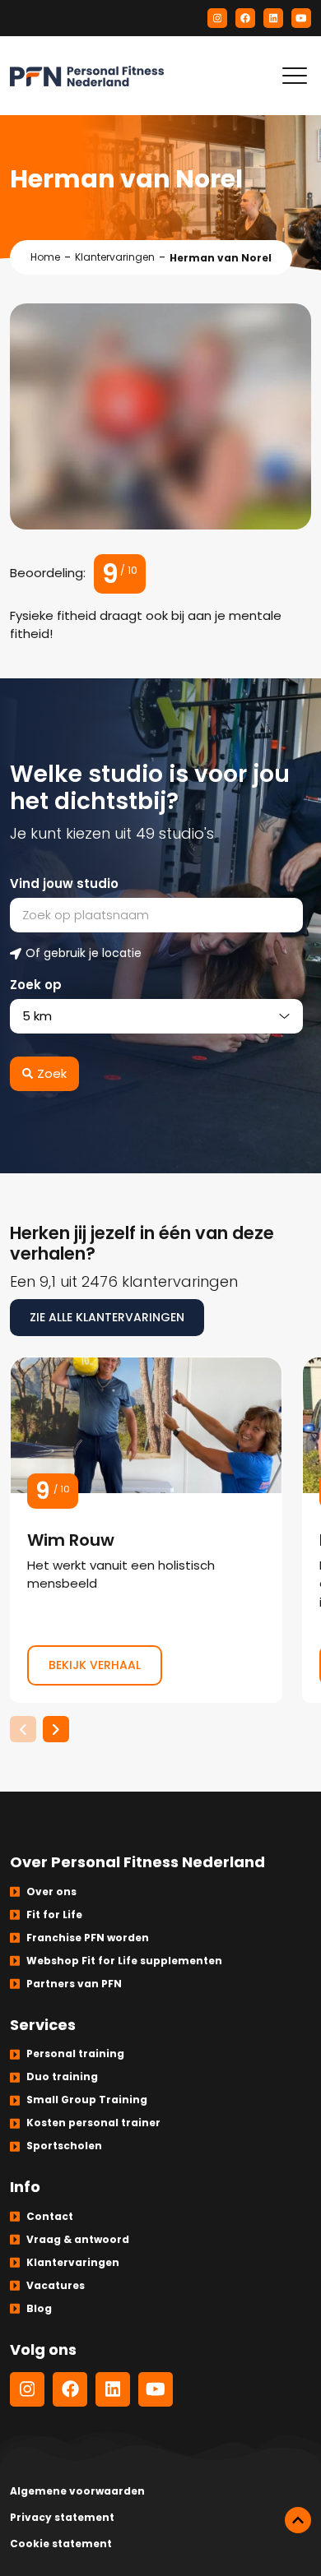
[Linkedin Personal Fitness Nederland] (273, 18)
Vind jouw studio (64, 883)
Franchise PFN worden (88, 1938)
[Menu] (295, 76)
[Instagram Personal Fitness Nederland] (217, 18)
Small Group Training (87, 2100)
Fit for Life (54, 1915)
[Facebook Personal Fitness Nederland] (245, 18)
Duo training (62, 2077)
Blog (39, 2308)
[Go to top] (298, 2520)
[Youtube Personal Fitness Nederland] (301, 18)
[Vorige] (23, 1729)
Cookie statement (61, 2544)
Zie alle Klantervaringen (107, 1317)
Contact (50, 2216)
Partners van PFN (74, 1984)
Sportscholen (64, 2146)
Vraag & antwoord (78, 2239)
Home (45, 257)
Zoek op (36, 985)
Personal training (75, 2053)
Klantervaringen (115, 257)
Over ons (51, 1892)
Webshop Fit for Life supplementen (124, 1961)
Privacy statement (62, 2517)
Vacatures (56, 2285)
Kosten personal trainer (93, 2123)
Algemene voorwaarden (77, 2491)
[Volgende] (56, 1729)
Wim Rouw (146, 1530)
